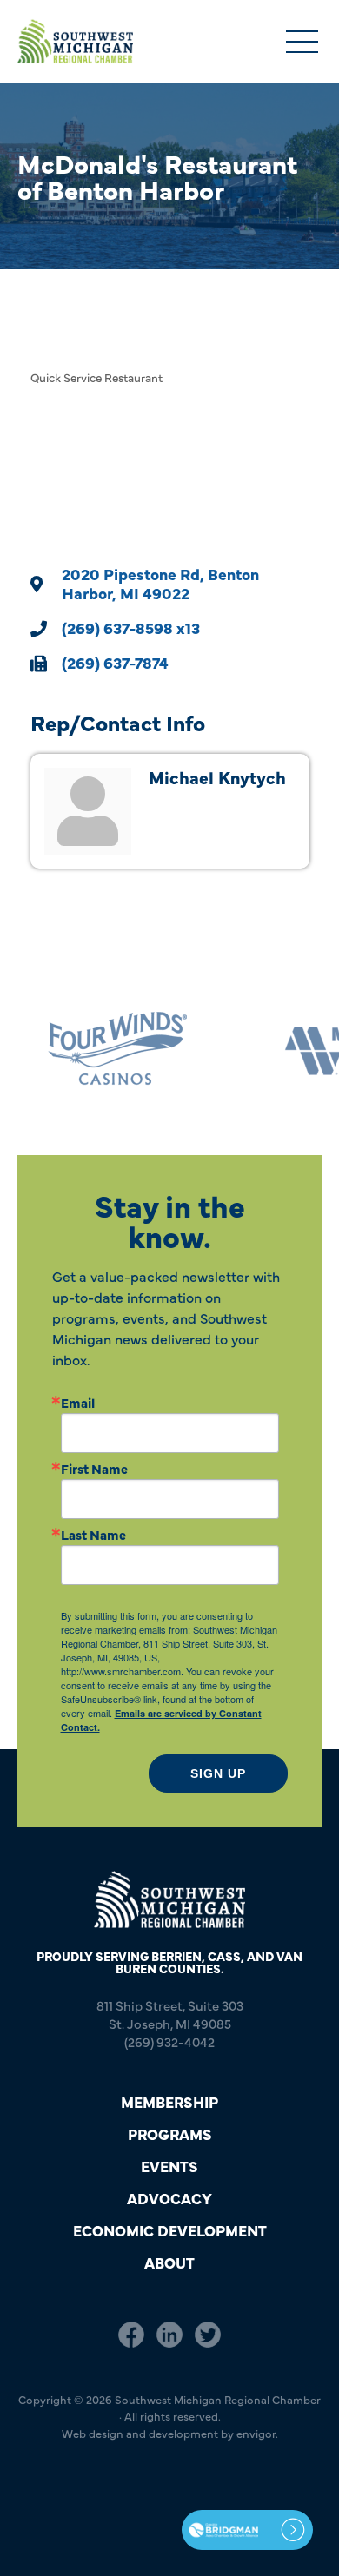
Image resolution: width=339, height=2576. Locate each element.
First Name (94, 1468)
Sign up (218, 1773)
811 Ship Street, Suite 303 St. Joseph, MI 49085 (170, 2014)
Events (169, 2166)
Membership (169, 2101)
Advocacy (169, 2198)
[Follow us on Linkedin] (169, 2335)
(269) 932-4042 (169, 2041)
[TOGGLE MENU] (302, 43)
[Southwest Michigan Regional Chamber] (75, 41)
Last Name (93, 1534)
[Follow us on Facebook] (131, 2335)
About (169, 2262)
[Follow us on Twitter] (208, 2335)
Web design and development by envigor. (170, 2433)
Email (78, 1402)
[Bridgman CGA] (247, 2530)
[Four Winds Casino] (96, 1049)
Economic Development (170, 2230)
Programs (170, 2133)
